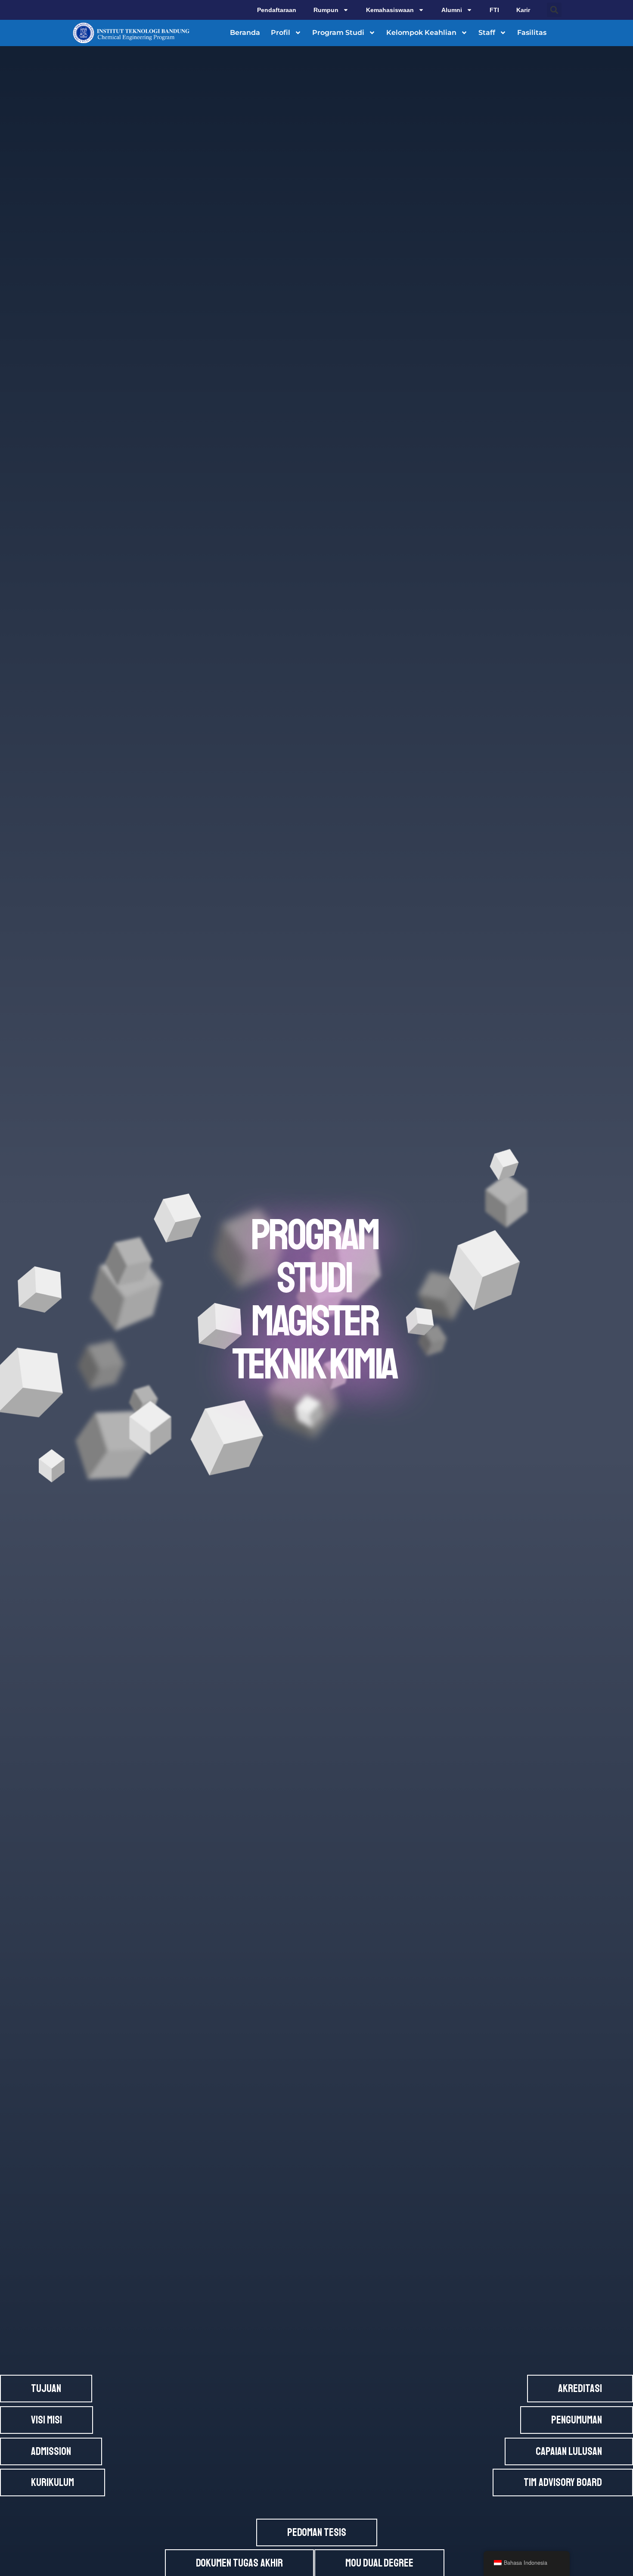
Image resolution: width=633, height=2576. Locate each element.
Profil (281, 33)
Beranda (245, 33)
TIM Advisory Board (563, 2482)
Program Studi (338, 33)
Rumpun (326, 10)
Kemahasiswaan (390, 10)
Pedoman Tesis (317, 2532)
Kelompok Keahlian (421, 33)
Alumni (452, 10)
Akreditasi (580, 2389)
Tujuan (46, 2389)
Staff (487, 33)
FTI (494, 10)
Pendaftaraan (277, 10)
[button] (554, 10)
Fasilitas (532, 33)
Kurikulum (53, 2482)
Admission (51, 2451)
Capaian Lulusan (569, 2451)
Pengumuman (577, 2420)
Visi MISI (47, 2420)
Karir (523, 10)
